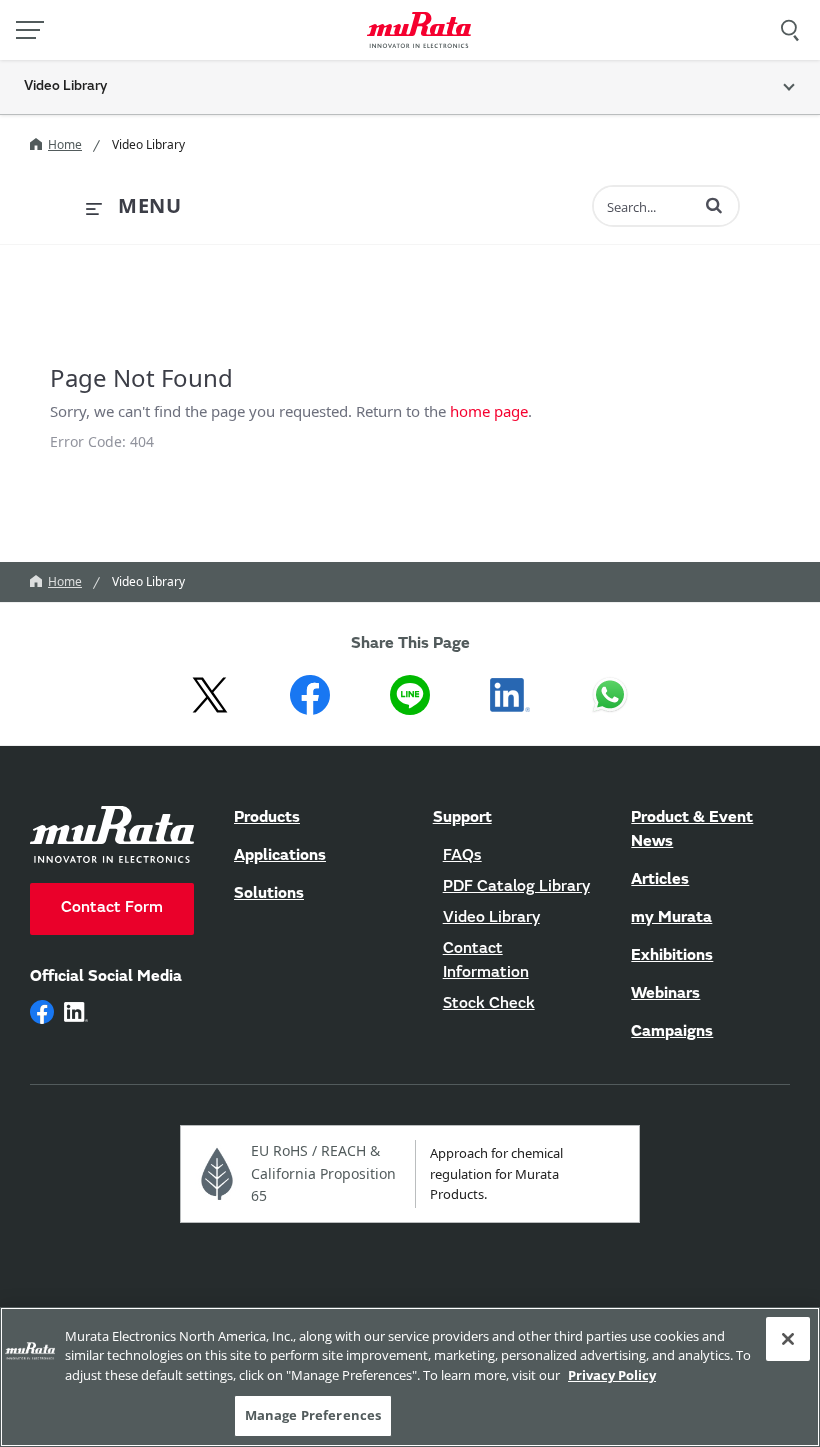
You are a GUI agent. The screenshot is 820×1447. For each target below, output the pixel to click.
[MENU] (30, 30)
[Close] (788, 1339)
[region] (410, 1377)
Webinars (665, 994)
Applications (280, 856)
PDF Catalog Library (516, 887)
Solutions (269, 894)
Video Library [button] (65, 87)
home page (489, 411)
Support (462, 818)
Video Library (491, 918)
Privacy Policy (612, 1375)
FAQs (462, 856)
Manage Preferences (313, 1415)
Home (65, 144)
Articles (660, 880)
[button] (714, 205)
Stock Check (489, 1004)
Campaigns (672, 1032)
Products (267, 818)
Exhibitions (672, 956)
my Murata (671, 918)
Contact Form (112, 908)
